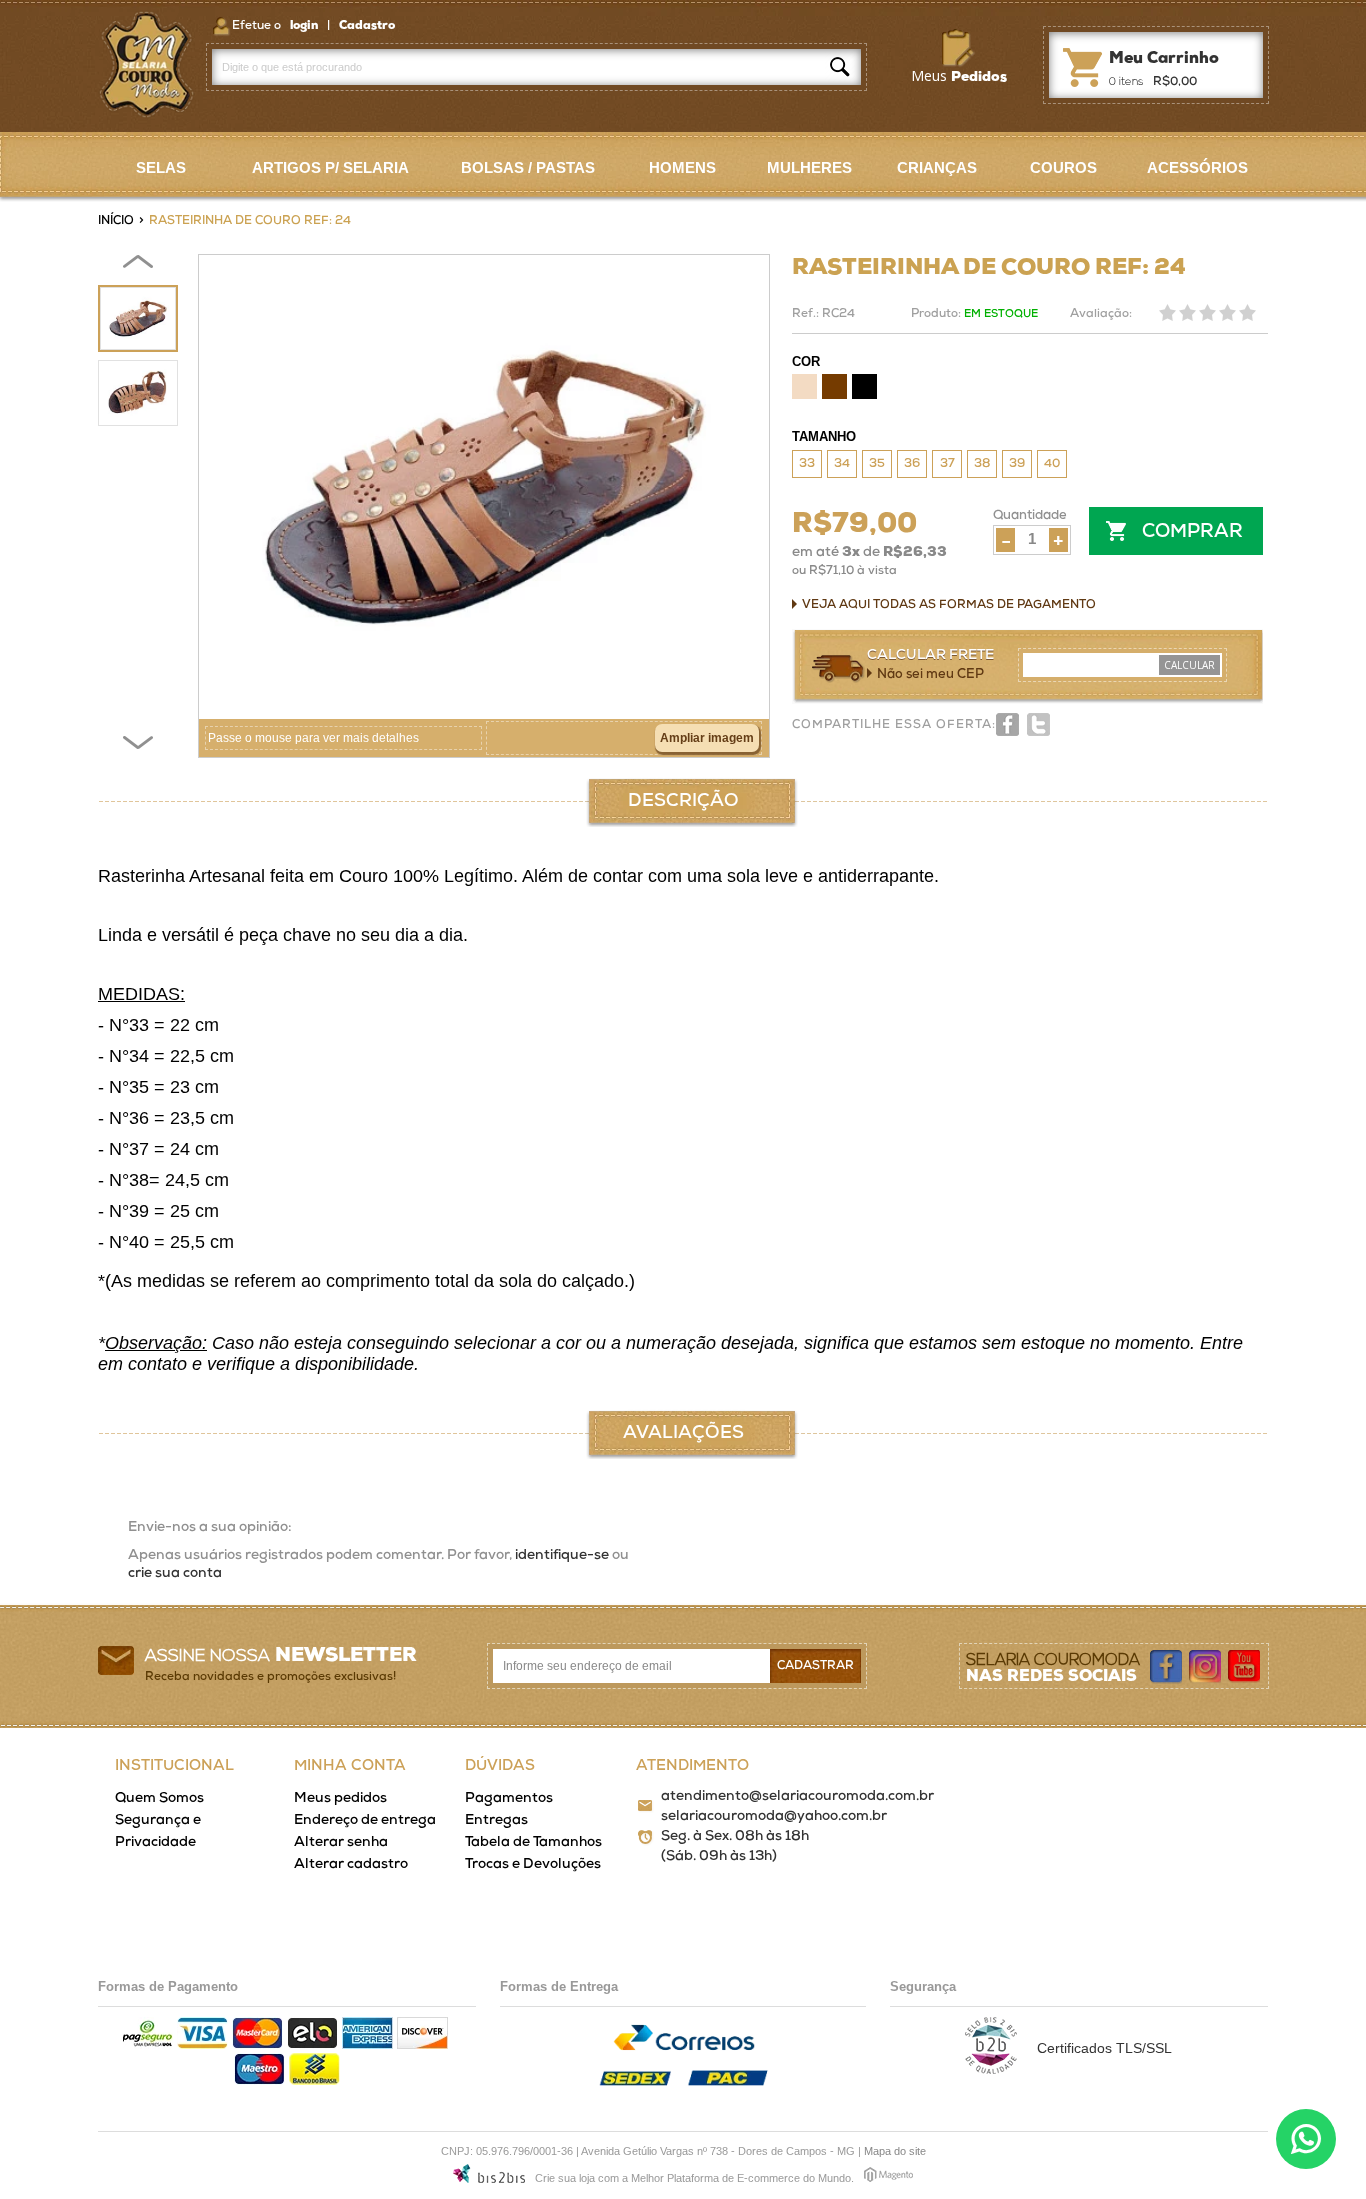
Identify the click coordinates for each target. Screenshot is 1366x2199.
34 (842, 464)
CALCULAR (1189, 665)
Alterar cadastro (351, 1864)
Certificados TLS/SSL (1104, 2048)
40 (1052, 464)
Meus (959, 75)
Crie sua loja (565, 2178)
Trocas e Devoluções (533, 1864)
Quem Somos (159, 1798)
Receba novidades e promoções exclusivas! (270, 1677)
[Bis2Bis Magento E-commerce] (489, 2176)
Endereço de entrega (365, 1820)
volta (138, 265)
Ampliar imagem (707, 738)
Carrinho (1164, 59)
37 (947, 464)
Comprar (1192, 532)
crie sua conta (175, 1573)
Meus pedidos (340, 1798)
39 (1017, 464)
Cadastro (367, 26)
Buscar (840, 67)
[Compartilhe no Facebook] (1007, 724)
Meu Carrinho (1081, 64)
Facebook (1167, 1667)
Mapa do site (895, 2151)
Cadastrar (815, 1666)
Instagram (1206, 1667)
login (305, 26)
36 (912, 464)
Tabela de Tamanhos (533, 1842)
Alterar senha (341, 1842)
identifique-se (562, 1555)
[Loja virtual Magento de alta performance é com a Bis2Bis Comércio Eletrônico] (888, 2177)
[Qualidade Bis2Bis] (991, 2069)
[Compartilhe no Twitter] (1038, 724)
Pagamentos (509, 1798)
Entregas (496, 1820)
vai (138, 745)
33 (807, 464)
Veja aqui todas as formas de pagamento (949, 605)
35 (877, 464)
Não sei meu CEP (930, 674)
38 (982, 464)
